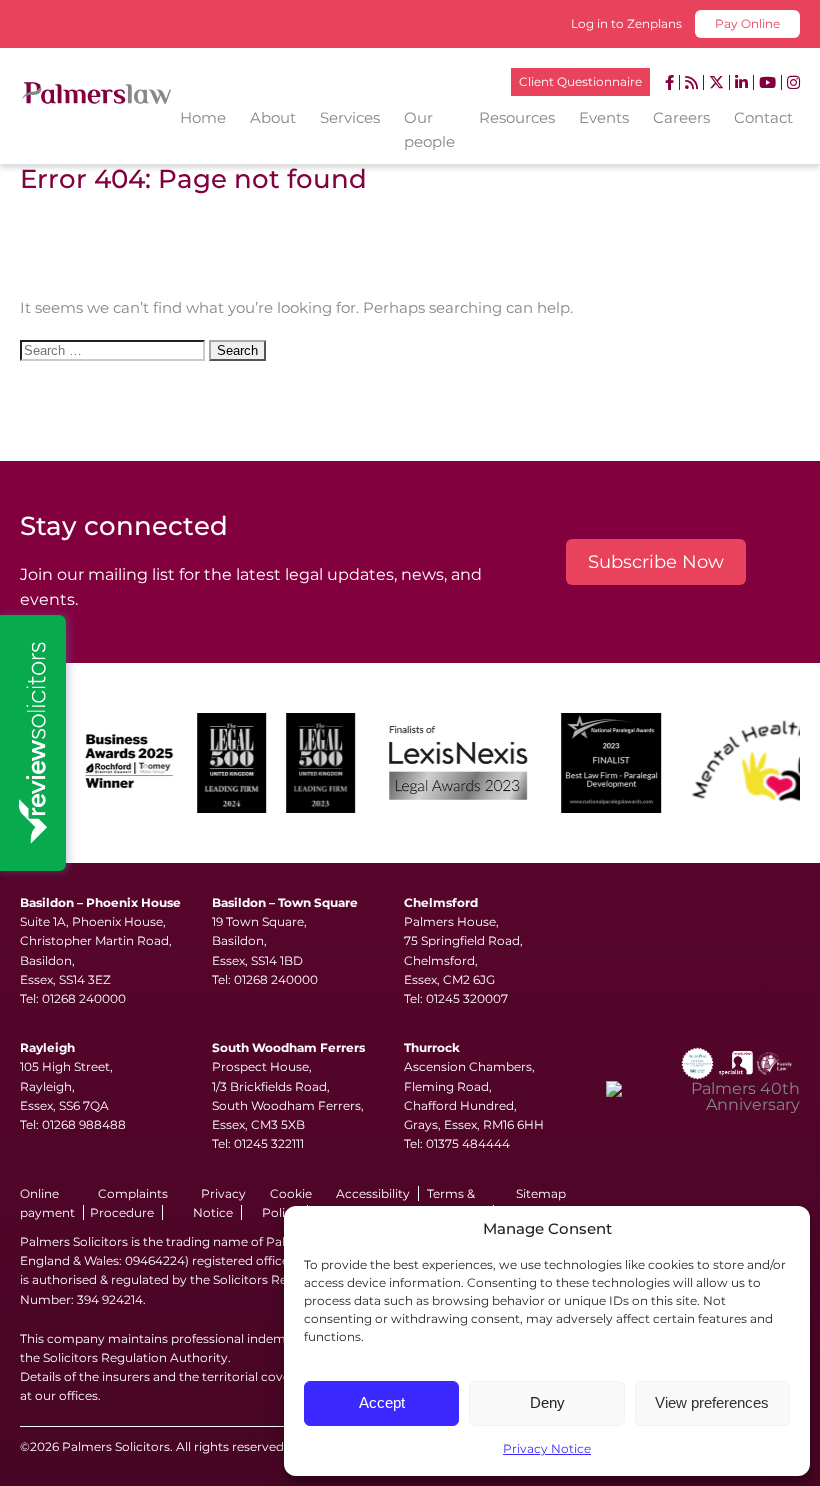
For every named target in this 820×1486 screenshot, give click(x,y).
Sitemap (541, 1193)
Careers (681, 117)
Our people (429, 129)
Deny (547, 1402)
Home (203, 117)
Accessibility (373, 1193)
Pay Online (747, 23)
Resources (517, 117)
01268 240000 (84, 998)
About (273, 117)
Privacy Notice (547, 1448)
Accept (382, 1402)
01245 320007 (467, 998)
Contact (763, 117)
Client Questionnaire (580, 81)
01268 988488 (84, 1124)
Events (604, 117)
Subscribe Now (656, 562)
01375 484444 (468, 1143)
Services (350, 117)
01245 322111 (269, 1143)
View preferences (712, 1402)
